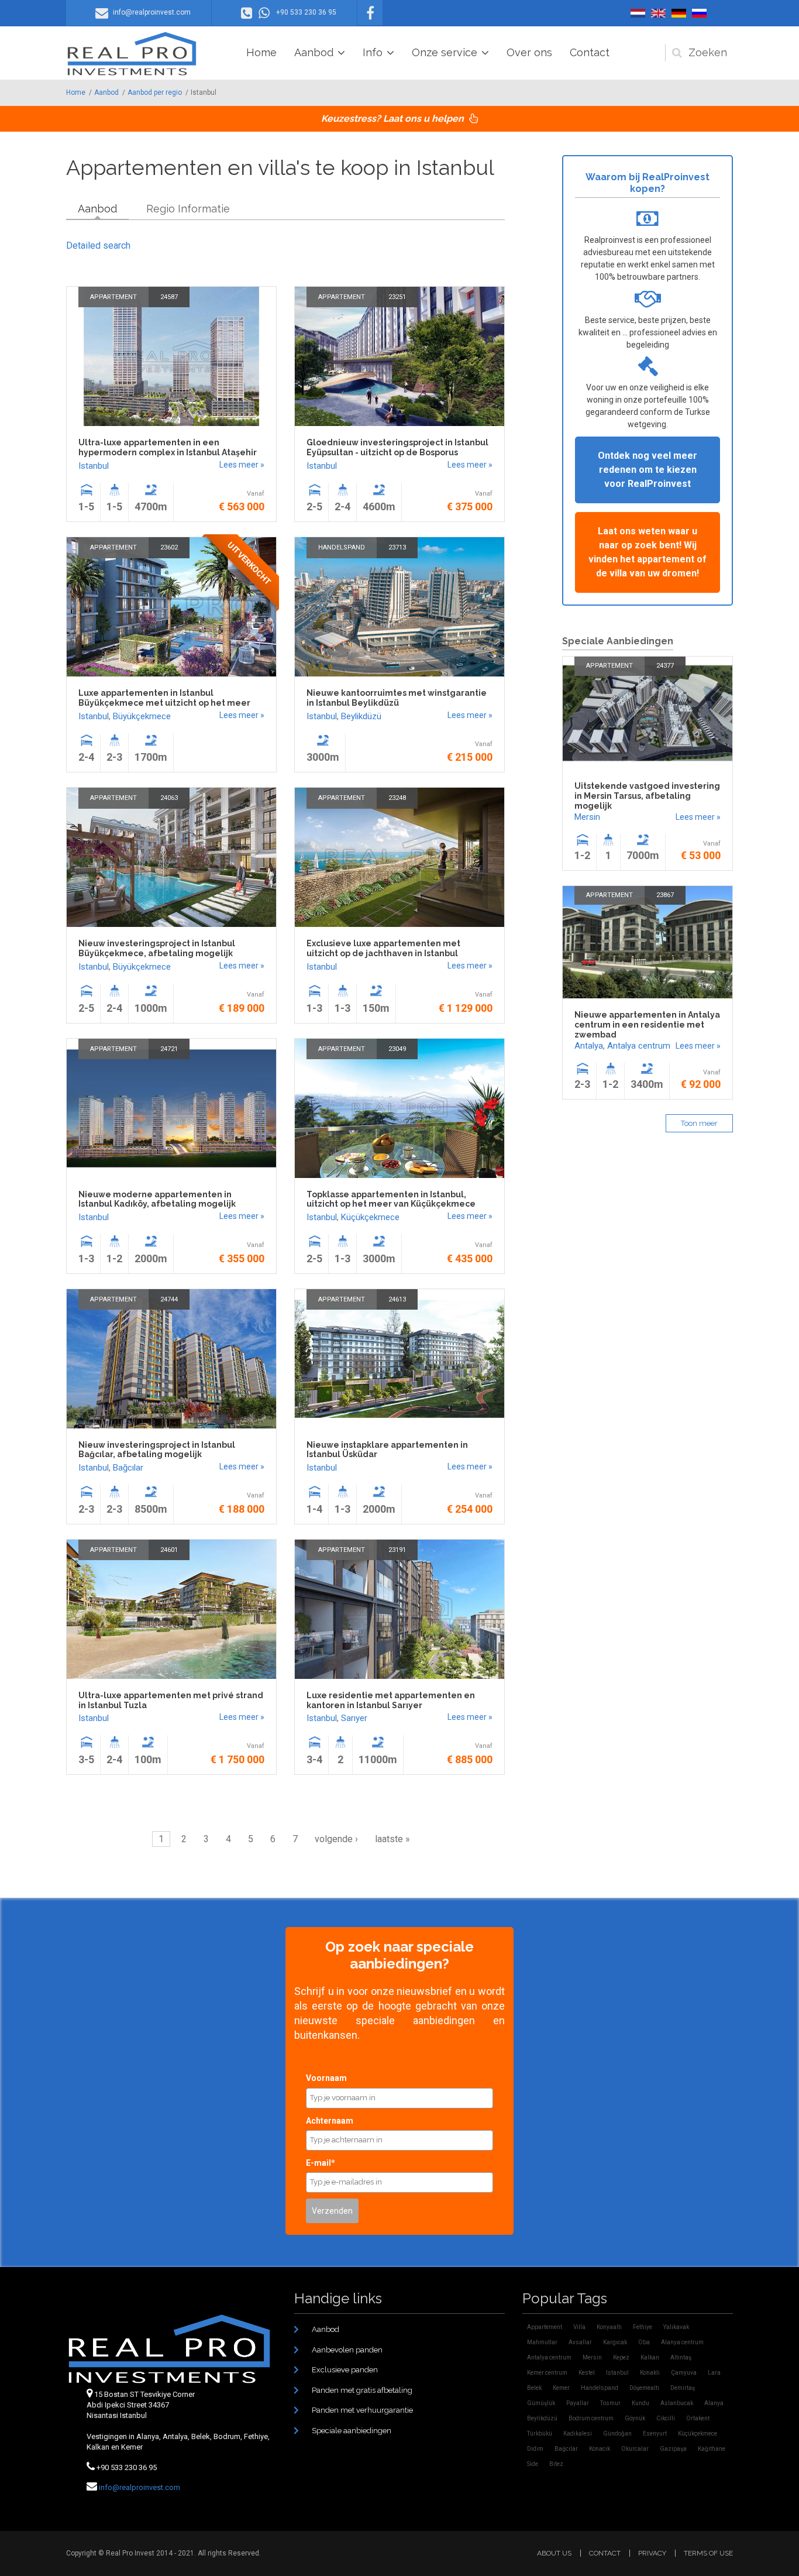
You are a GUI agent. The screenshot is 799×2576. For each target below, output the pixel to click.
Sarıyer (354, 1718)
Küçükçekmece (370, 1217)
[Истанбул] (699, 13)
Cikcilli (666, 2418)
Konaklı (650, 2373)
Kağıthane (712, 2449)
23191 (397, 1550)
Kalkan (650, 2357)
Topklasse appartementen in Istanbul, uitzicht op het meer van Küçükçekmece (391, 1199)
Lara (714, 2373)
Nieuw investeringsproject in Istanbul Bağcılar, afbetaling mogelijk (157, 1450)
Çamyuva (684, 2373)
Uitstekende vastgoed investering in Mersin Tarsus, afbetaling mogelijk (647, 796)
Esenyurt (655, 2434)
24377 (665, 666)
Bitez (556, 2464)
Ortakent (698, 2418)
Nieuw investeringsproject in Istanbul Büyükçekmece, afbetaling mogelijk (157, 948)
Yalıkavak (676, 2327)
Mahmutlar (542, 2342)
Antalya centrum (639, 1046)
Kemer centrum (547, 2373)
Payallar (578, 2403)
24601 (169, 1550)
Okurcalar (635, 2449)
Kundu (640, 2403)
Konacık (600, 2449)
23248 (397, 798)
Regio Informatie (188, 209)
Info (373, 52)
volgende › (336, 1839)
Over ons (529, 52)
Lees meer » (242, 465)
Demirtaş (683, 2388)
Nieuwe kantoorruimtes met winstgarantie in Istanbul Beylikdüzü (397, 698)
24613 (397, 1299)
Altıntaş (681, 2357)
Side (533, 2464)
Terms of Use (708, 2553)
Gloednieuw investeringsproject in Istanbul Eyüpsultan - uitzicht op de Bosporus (397, 447)
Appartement (113, 297)
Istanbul (94, 466)
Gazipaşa (673, 2449)
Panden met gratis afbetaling (362, 2390)
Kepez (621, 2357)
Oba (644, 2342)
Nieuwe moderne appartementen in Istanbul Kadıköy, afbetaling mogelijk (157, 1199)
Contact (590, 52)
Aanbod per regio (155, 92)
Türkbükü (540, 2434)
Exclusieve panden (345, 2370)
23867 (665, 895)
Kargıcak (615, 2342)
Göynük (635, 2418)
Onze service (445, 52)
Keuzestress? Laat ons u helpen (394, 119)
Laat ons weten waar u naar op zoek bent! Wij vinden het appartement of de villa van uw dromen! (648, 552)
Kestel (587, 2373)
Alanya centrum (682, 2342)
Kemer (561, 2388)
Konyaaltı (609, 2327)
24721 (169, 1049)
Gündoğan (617, 2434)
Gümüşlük (541, 2403)
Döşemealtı (644, 2388)
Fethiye (643, 2327)
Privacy (652, 2553)
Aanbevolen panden (347, 2350)
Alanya (714, 2403)
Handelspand (342, 547)
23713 (397, 547)
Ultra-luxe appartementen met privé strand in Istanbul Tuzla (171, 1700)
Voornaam (326, 2078)
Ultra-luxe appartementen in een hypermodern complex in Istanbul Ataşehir (168, 447)
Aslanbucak (677, 2403)
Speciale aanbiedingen (352, 2431)
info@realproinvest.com (140, 2487)
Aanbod (314, 52)
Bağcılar (128, 1468)
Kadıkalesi (578, 2434)
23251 (397, 297)
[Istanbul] (638, 13)
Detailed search (98, 245)
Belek (534, 2388)
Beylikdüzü (361, 716)
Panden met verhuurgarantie (362, 2410)
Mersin (587, 817)
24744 (169, 1299)
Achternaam (330, 2121)
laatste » (392, 1839)
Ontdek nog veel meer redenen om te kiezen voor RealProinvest (648, 470)
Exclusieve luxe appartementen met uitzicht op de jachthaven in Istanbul (383, 948)
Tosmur (610, 2403)
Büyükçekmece (142, 716)
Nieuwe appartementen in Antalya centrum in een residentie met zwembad (647, 1025)
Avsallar (580, 2342)
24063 (169, 798)
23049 (397, 1049)
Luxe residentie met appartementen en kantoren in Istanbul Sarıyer (391, 1700)
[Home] (132, 54)
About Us (554, 2553)
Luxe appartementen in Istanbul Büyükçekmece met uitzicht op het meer (164, 698)
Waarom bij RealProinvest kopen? (648, 183)
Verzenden (332, 2211)
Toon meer (699, 1123)
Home (261, 52)
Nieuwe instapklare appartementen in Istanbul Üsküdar (387, 1450)
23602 (169, 547)
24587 (169, 297)
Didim (535, 2449)
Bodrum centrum (591, 2418)
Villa (579, 2327)
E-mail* (321, 2163)
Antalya (589, 1046)
